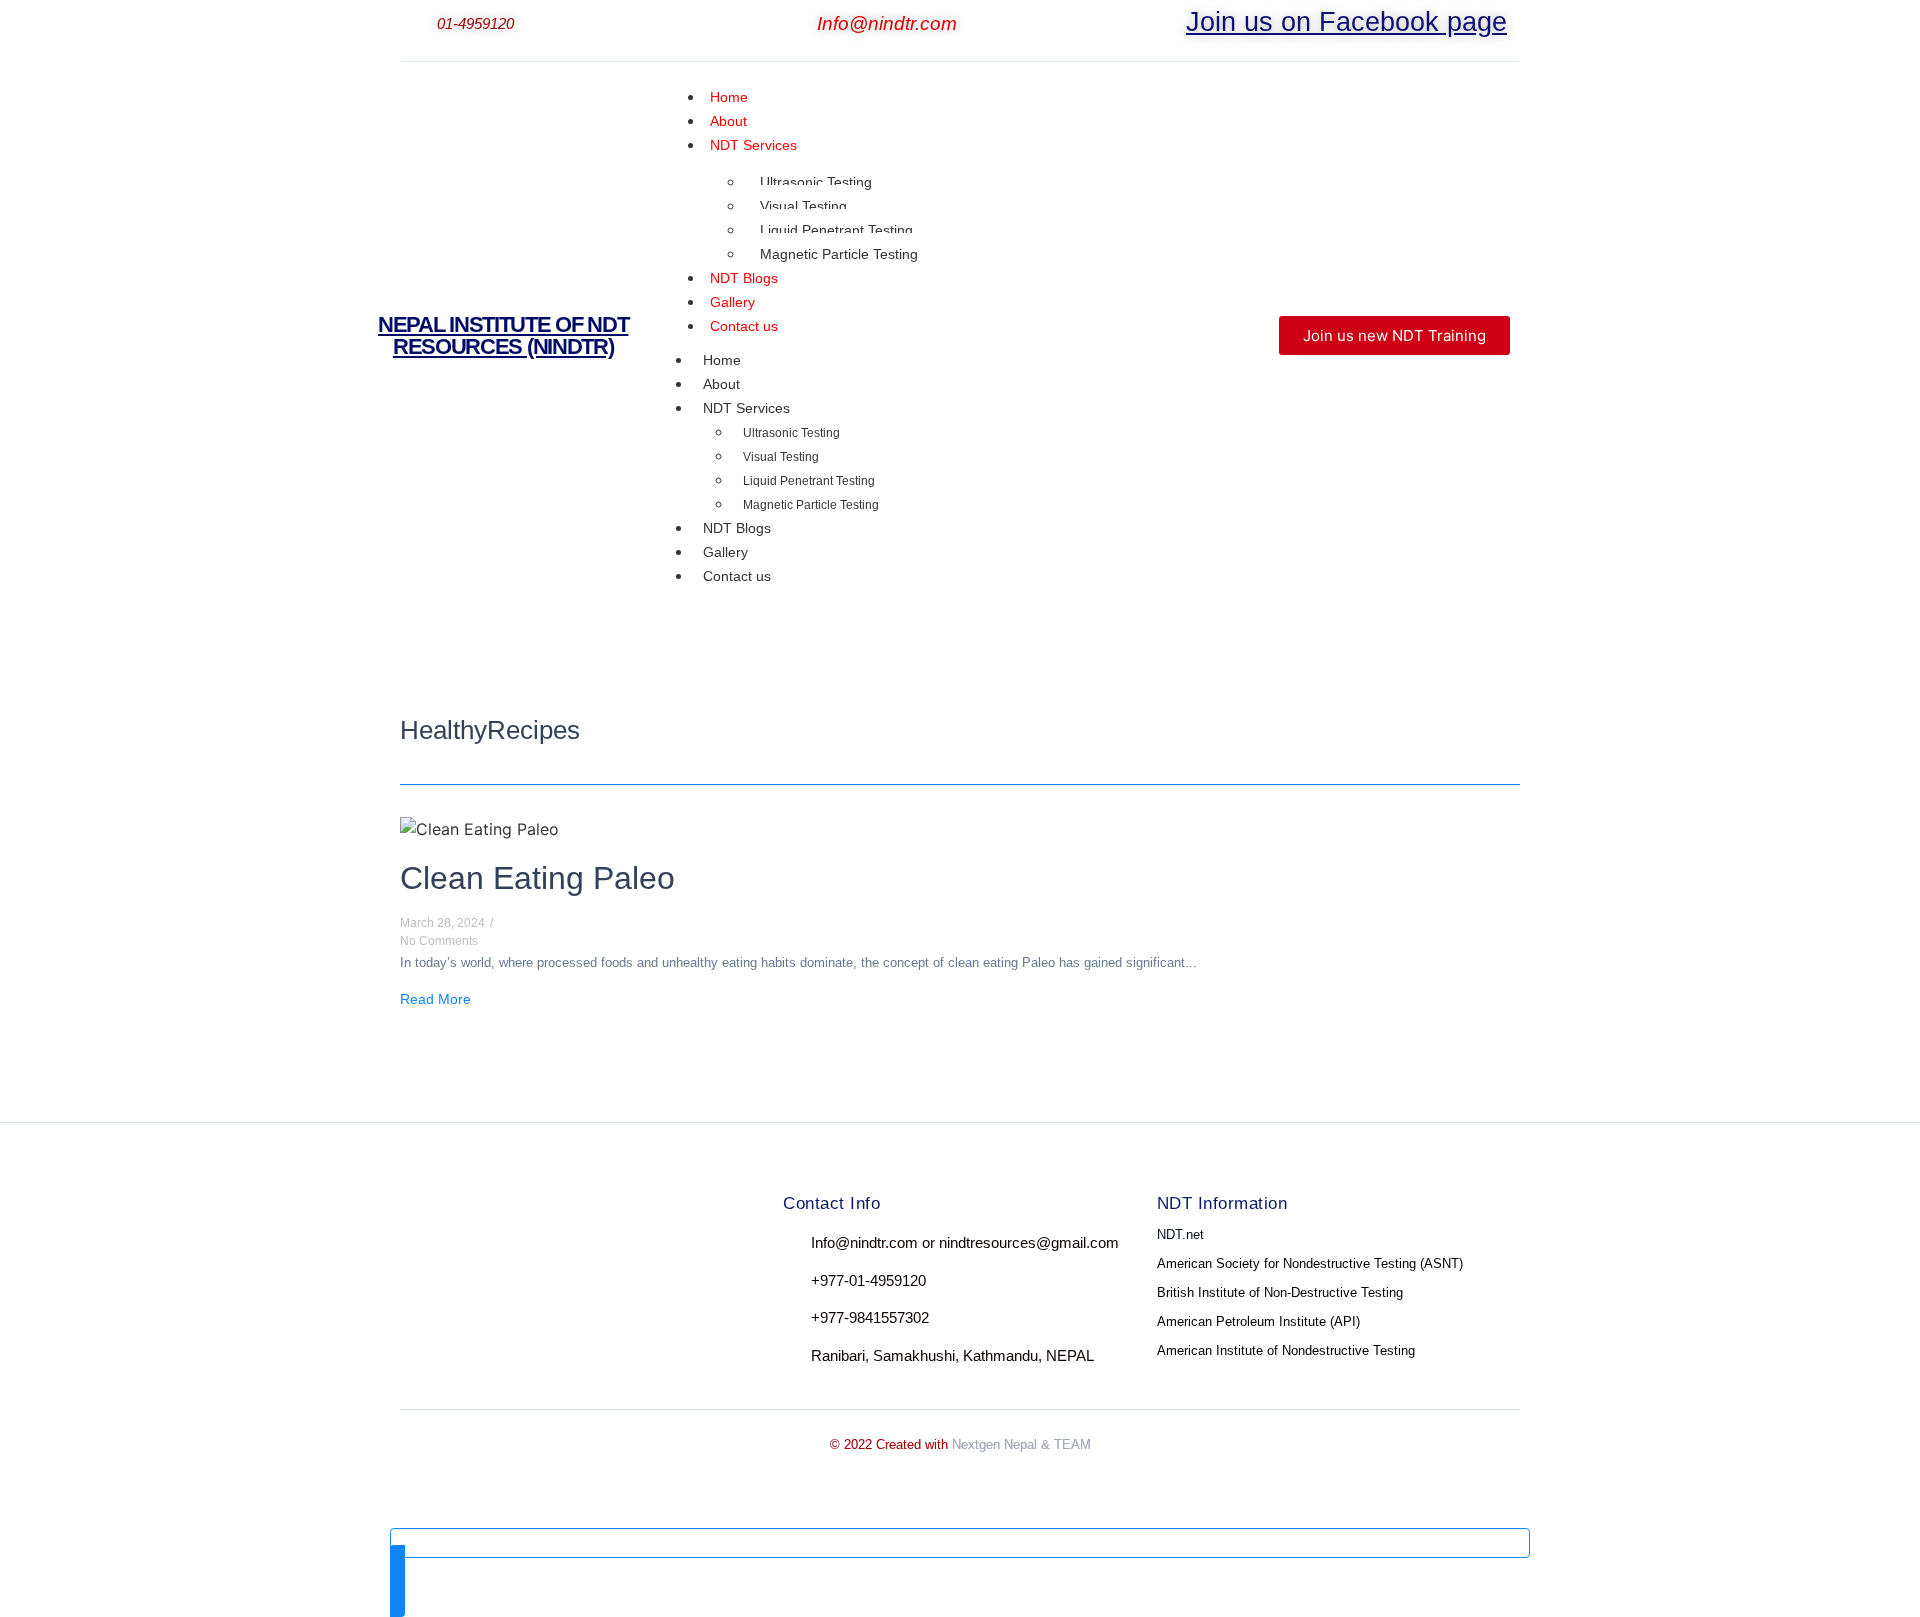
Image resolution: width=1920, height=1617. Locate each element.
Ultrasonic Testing (816, 182)
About (721, 384)
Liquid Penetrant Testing (836, 230)
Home (722, 360)
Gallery (725, 552)
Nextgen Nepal (994, 1444)
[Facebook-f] (418, 1247)
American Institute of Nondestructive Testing (1286, 1350)
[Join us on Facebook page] (1173, 26)
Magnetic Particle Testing (839, 254)
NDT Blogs (737, 528)
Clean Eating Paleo (537, 878)
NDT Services (753, 145)
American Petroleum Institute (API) (1258, 1321)
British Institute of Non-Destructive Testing (1280, 1292)
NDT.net (1180, 1234)
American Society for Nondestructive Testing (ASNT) (1310, 1263)
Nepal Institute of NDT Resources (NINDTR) (503, 335)
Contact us (744, 326)
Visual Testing (803, 206)
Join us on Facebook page (1346, 22)
